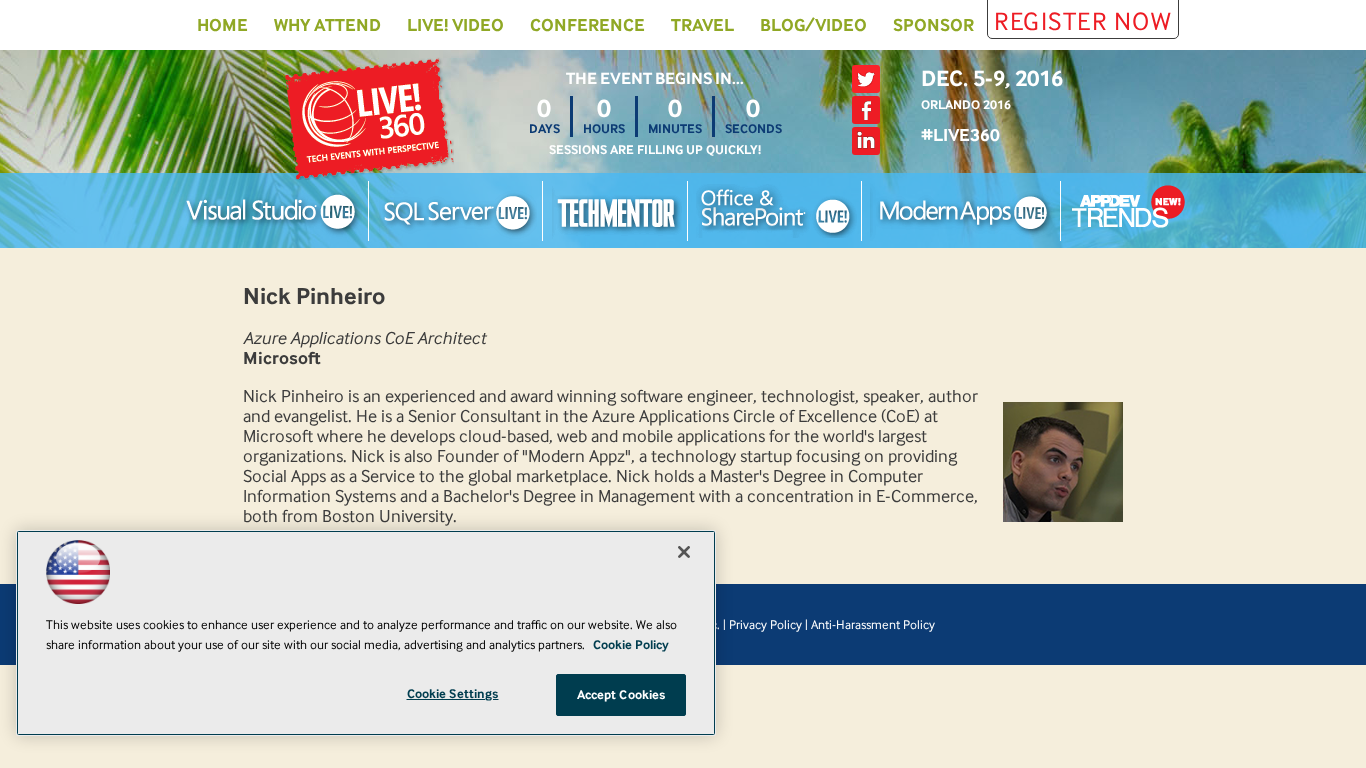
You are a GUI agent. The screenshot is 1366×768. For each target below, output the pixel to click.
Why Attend (327, 25)
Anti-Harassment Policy (873, 624)
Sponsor (933, 25)
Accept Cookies (621, 694)
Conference (587, 25)
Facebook (866, 110)
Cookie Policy (631, 644)
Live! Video (455, 25)
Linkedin (866, 141)
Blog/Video (813, 25)
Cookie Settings (453, 693)
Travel (702, 25)
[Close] (684, 552)
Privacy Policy (765, 624)
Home (222, 25)
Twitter (866, 79)
